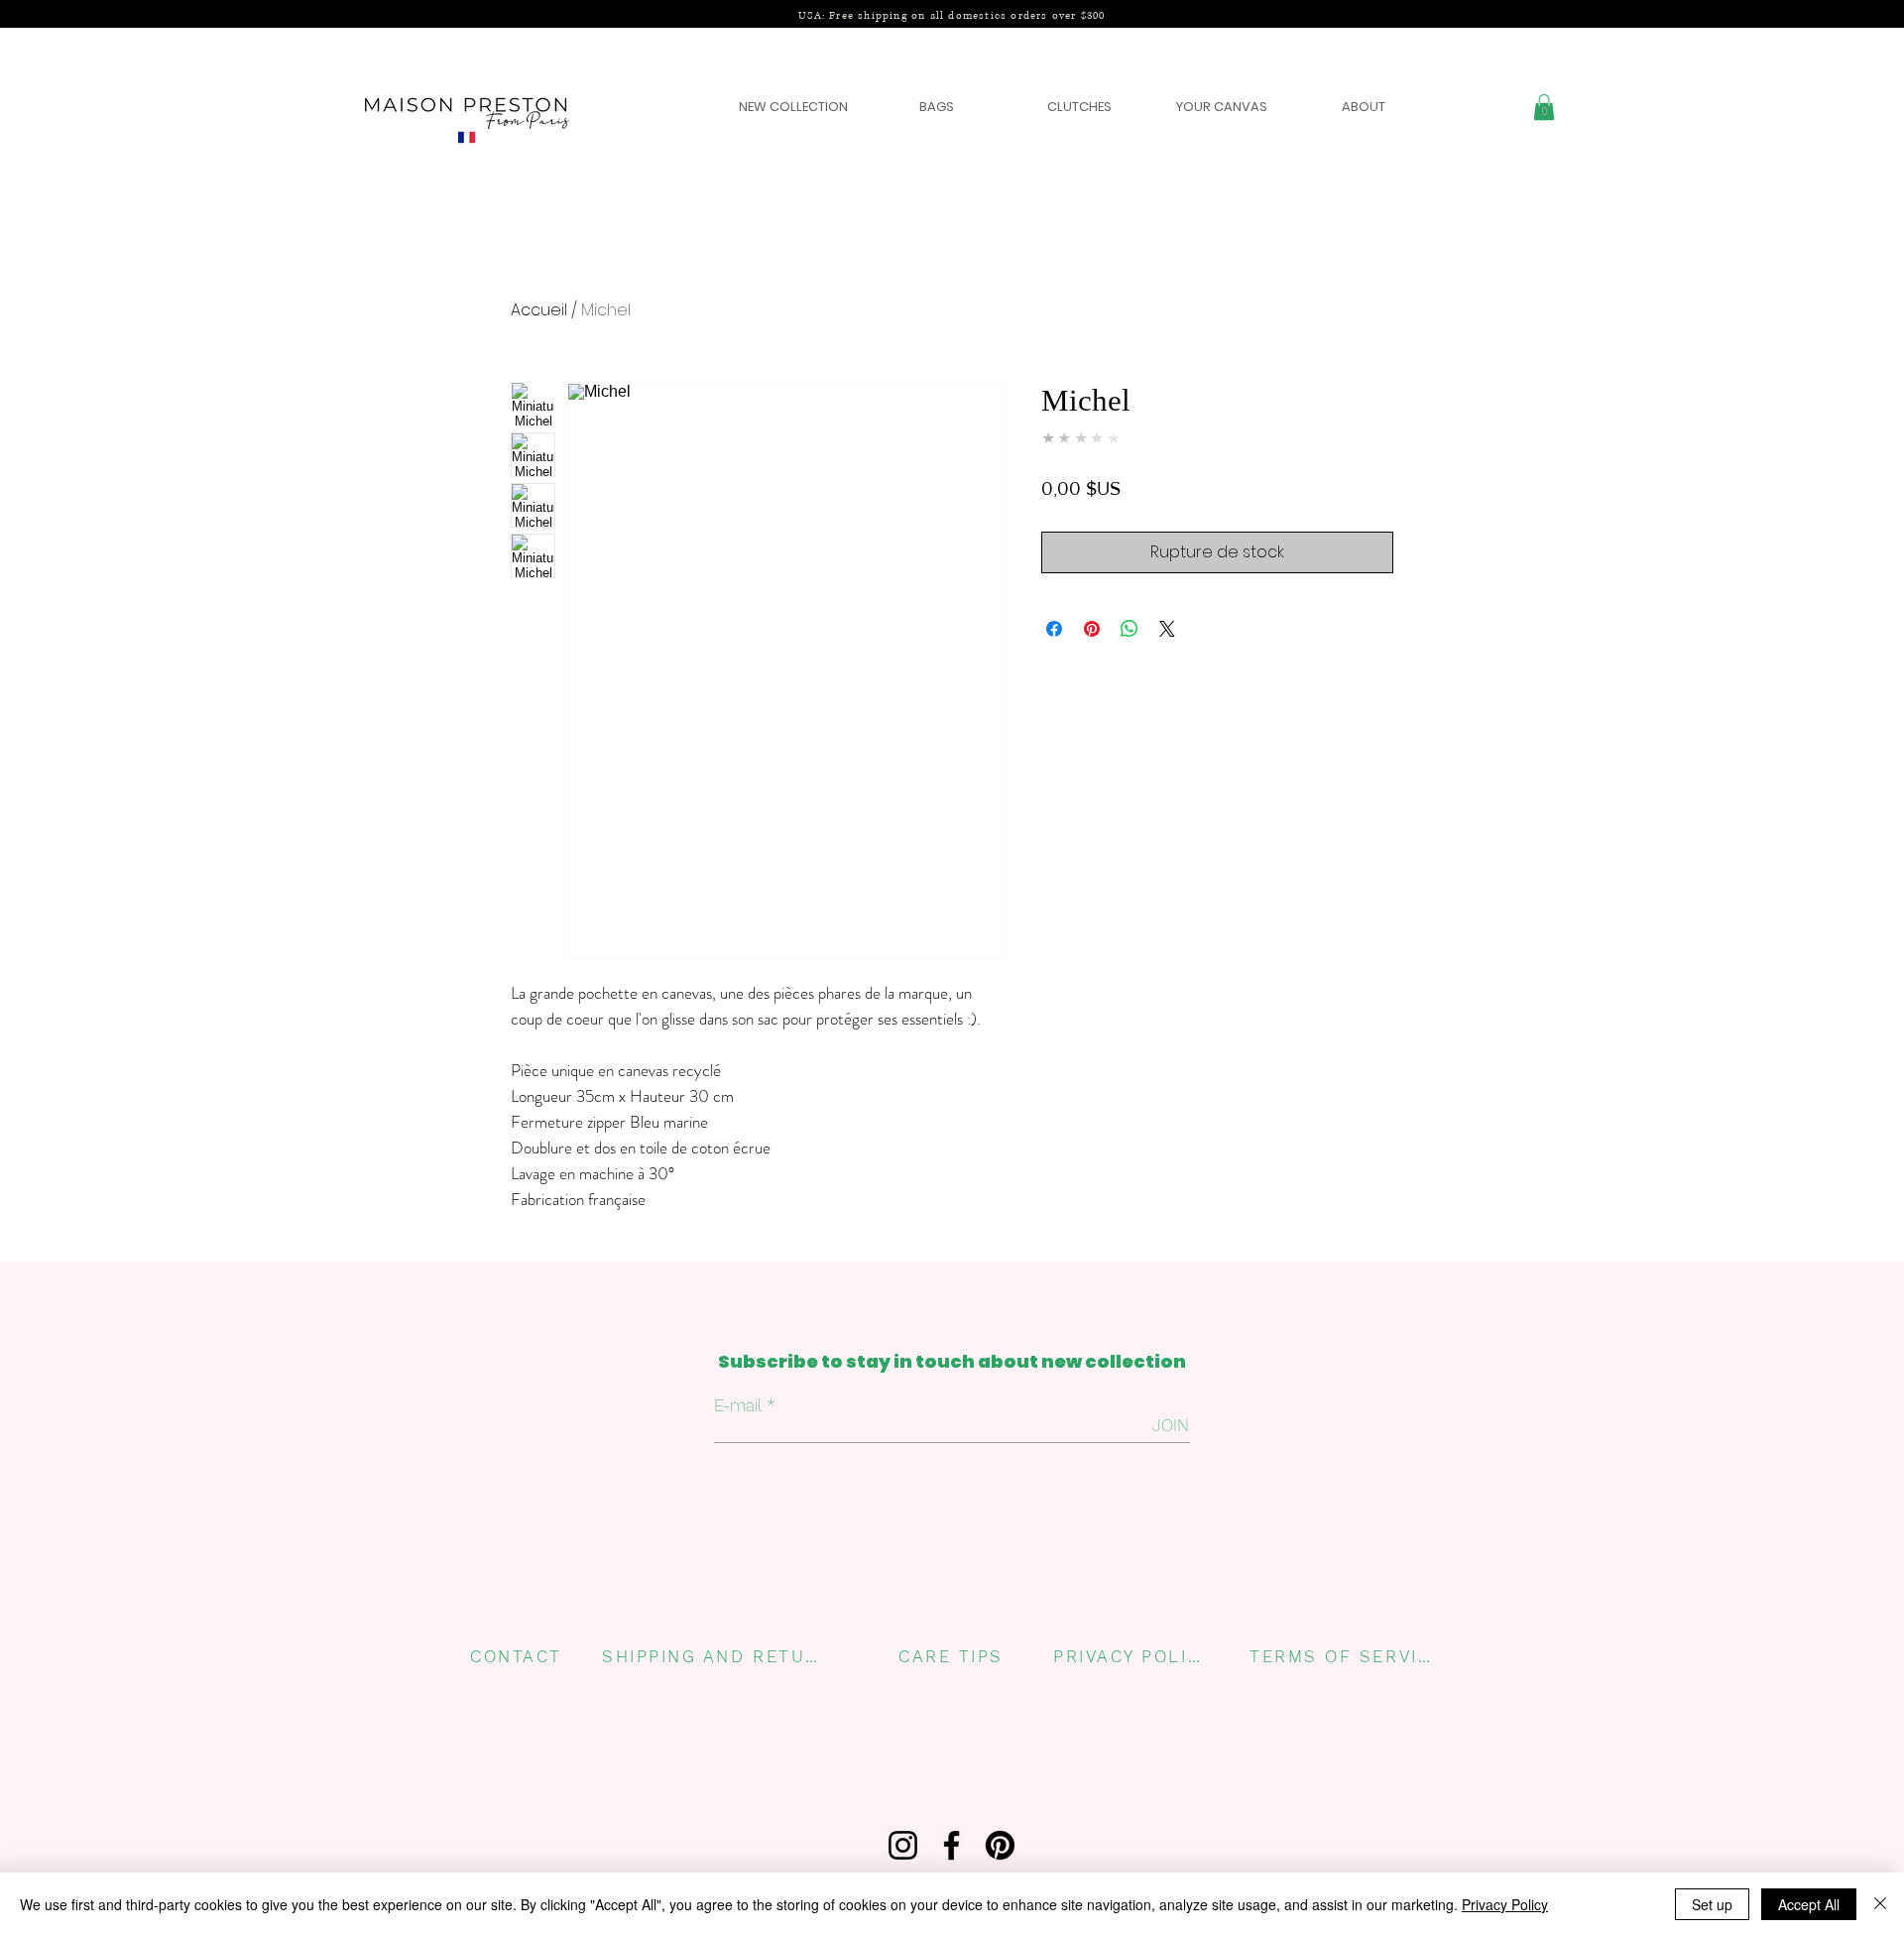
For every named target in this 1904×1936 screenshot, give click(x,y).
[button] (1544, 107)
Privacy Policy (1505, 1904)
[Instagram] (903, 1845)
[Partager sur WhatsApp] (1130, 629)
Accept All (1809, 1904)
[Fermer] (1880, 1904)
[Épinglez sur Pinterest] (1092, 629)
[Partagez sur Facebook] (1054, 629)
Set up (1712, 1904)
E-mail (738, 1406)
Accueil (539, 310)
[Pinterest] (1000, 1845)
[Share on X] (1167, 629)
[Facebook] (952, 1845)
